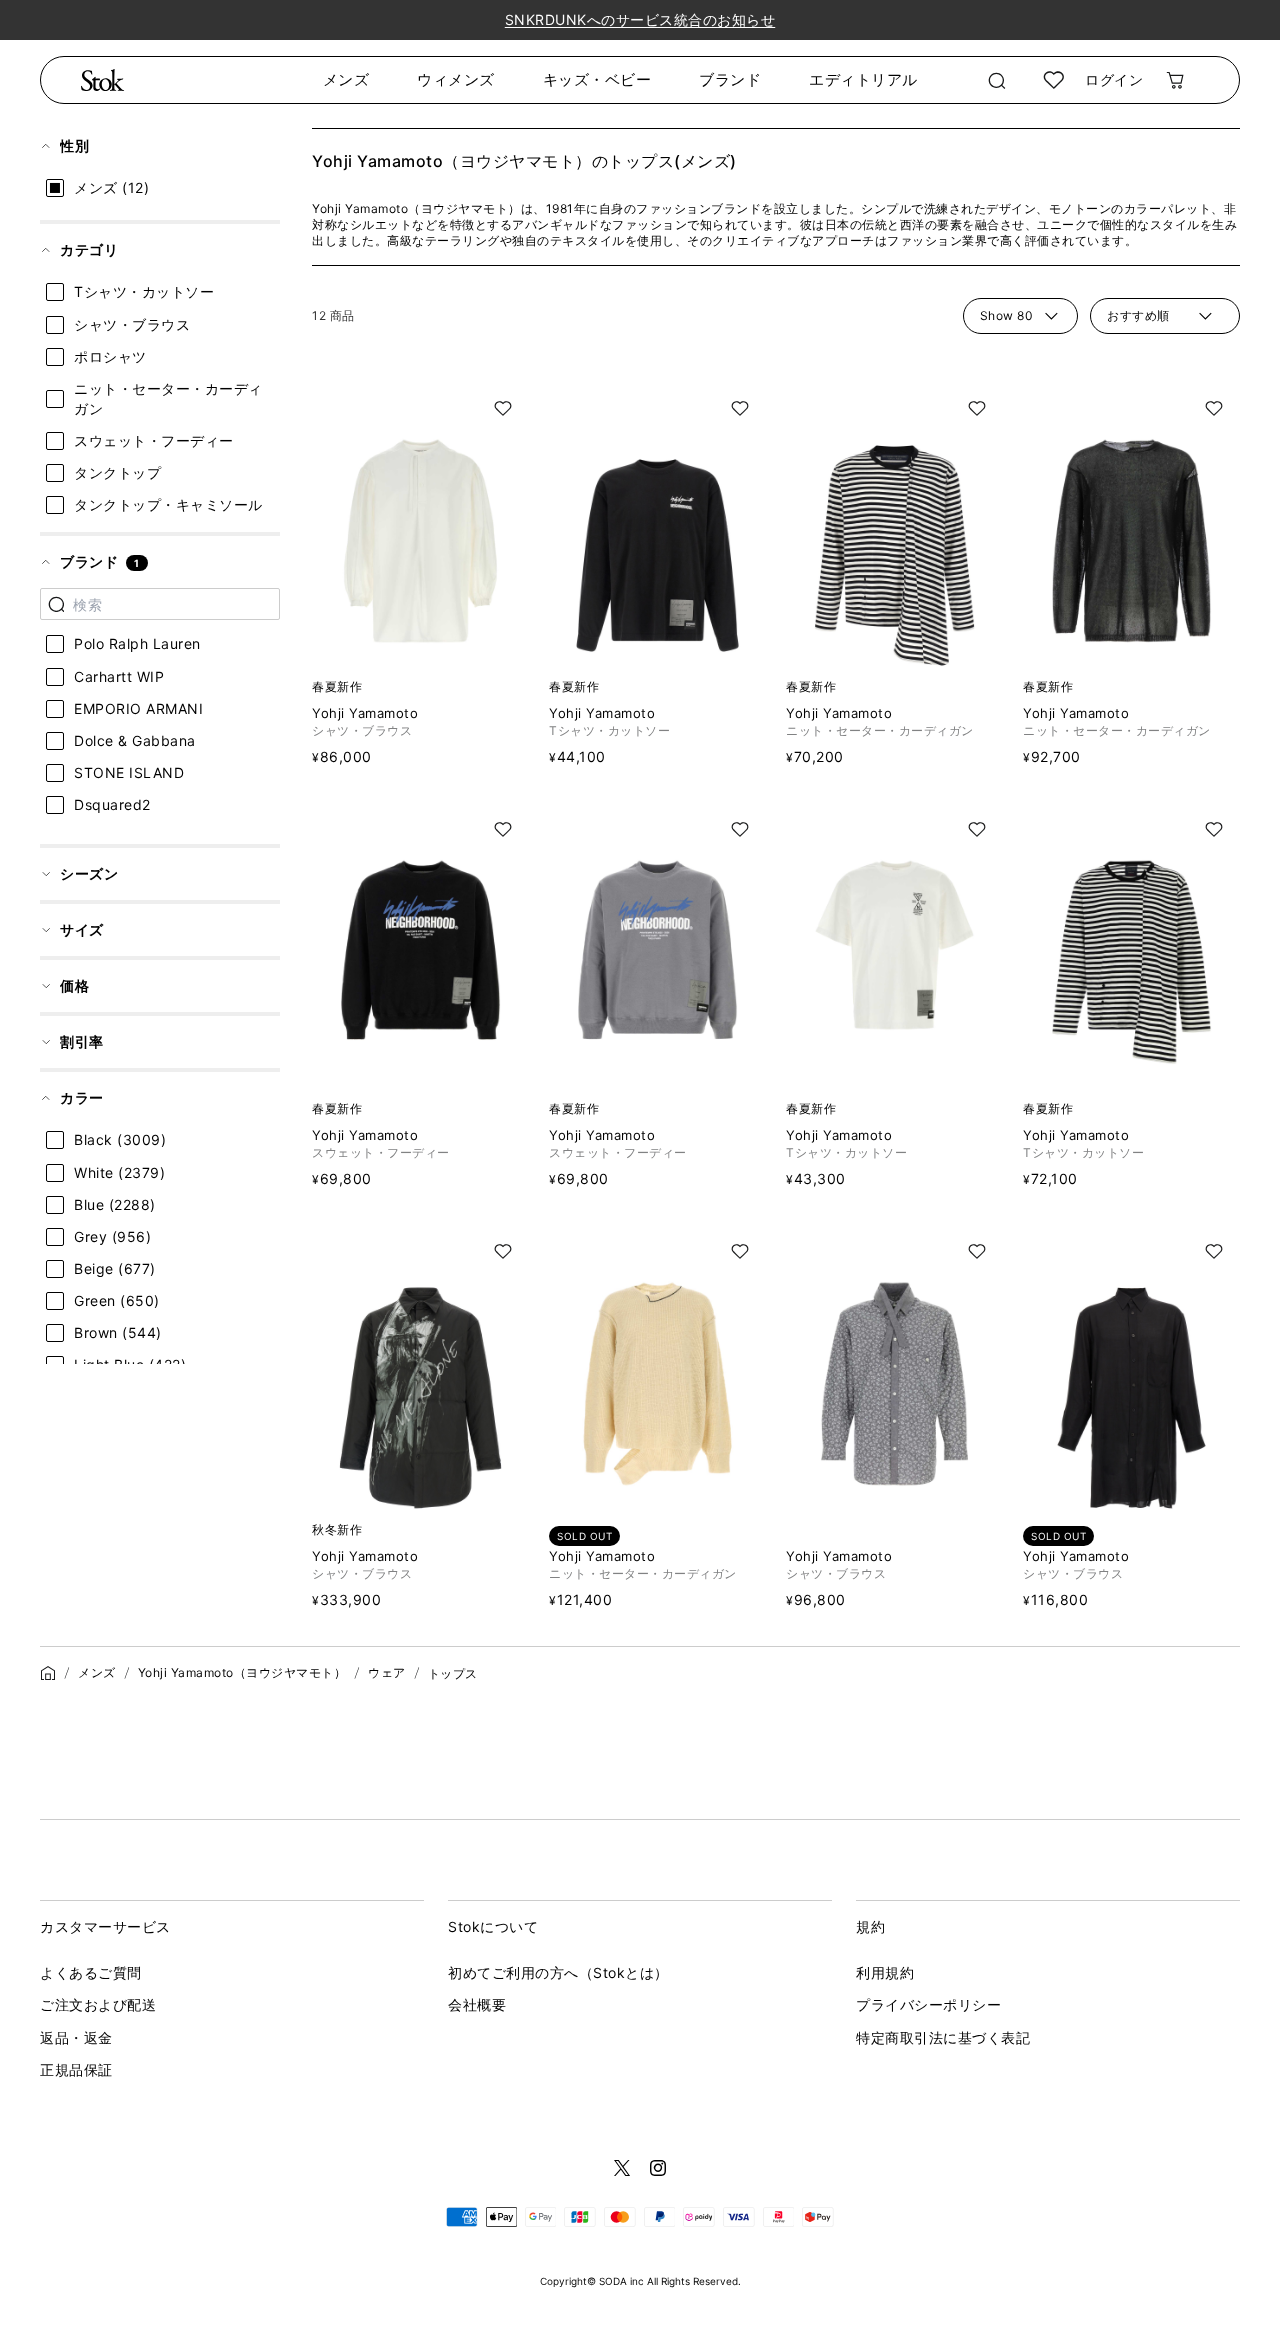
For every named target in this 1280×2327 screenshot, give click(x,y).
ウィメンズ (456, 79)
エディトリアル (863, 79)
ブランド (730, 79)
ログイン (1114, 79)
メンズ (346, 79)
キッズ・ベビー (597, 79)
